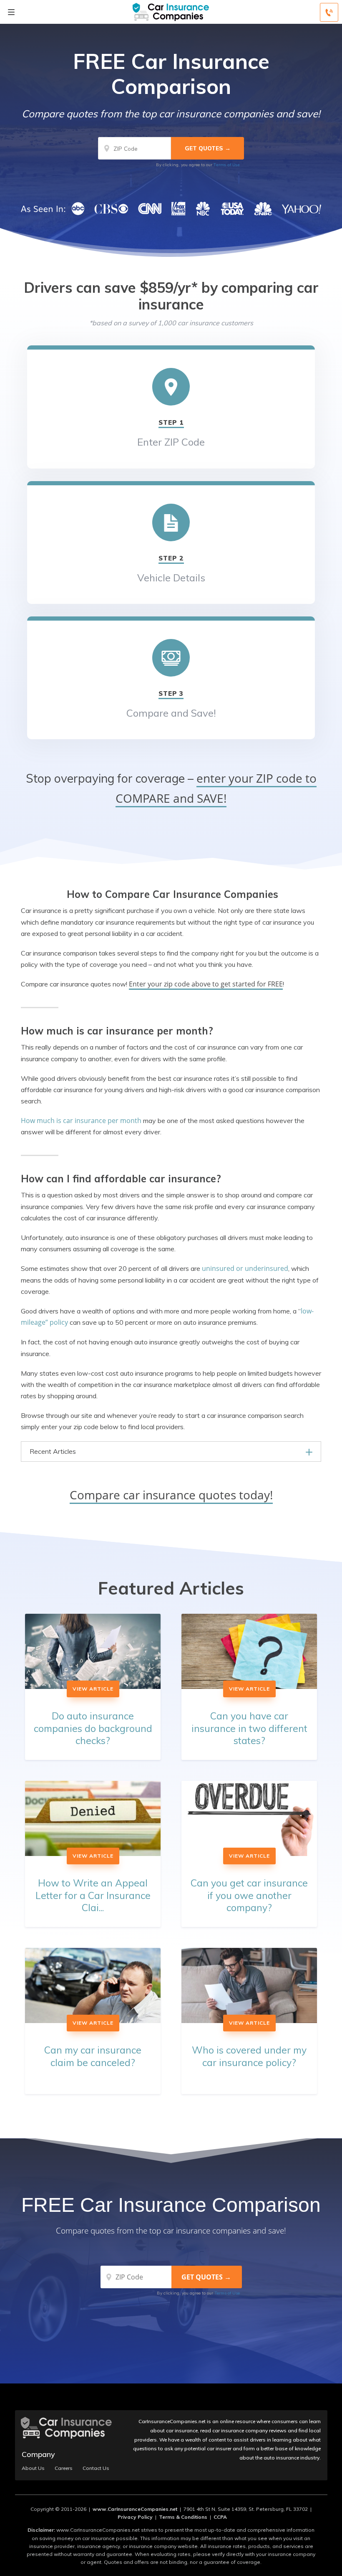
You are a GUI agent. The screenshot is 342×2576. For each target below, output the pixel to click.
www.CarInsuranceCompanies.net (135, 2509)
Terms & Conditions (183, 2517)
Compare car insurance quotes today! (171, 1495)
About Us (33, 2468)
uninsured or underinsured (245, 1268)
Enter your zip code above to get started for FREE (206, 984)
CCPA (220, 2517)
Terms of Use (227, 165)
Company (38, 2454)
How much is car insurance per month (81, 1121)
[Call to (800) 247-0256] (329, 12)
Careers (64, 2468)
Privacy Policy (135, 2517)
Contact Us (96, 2468)
